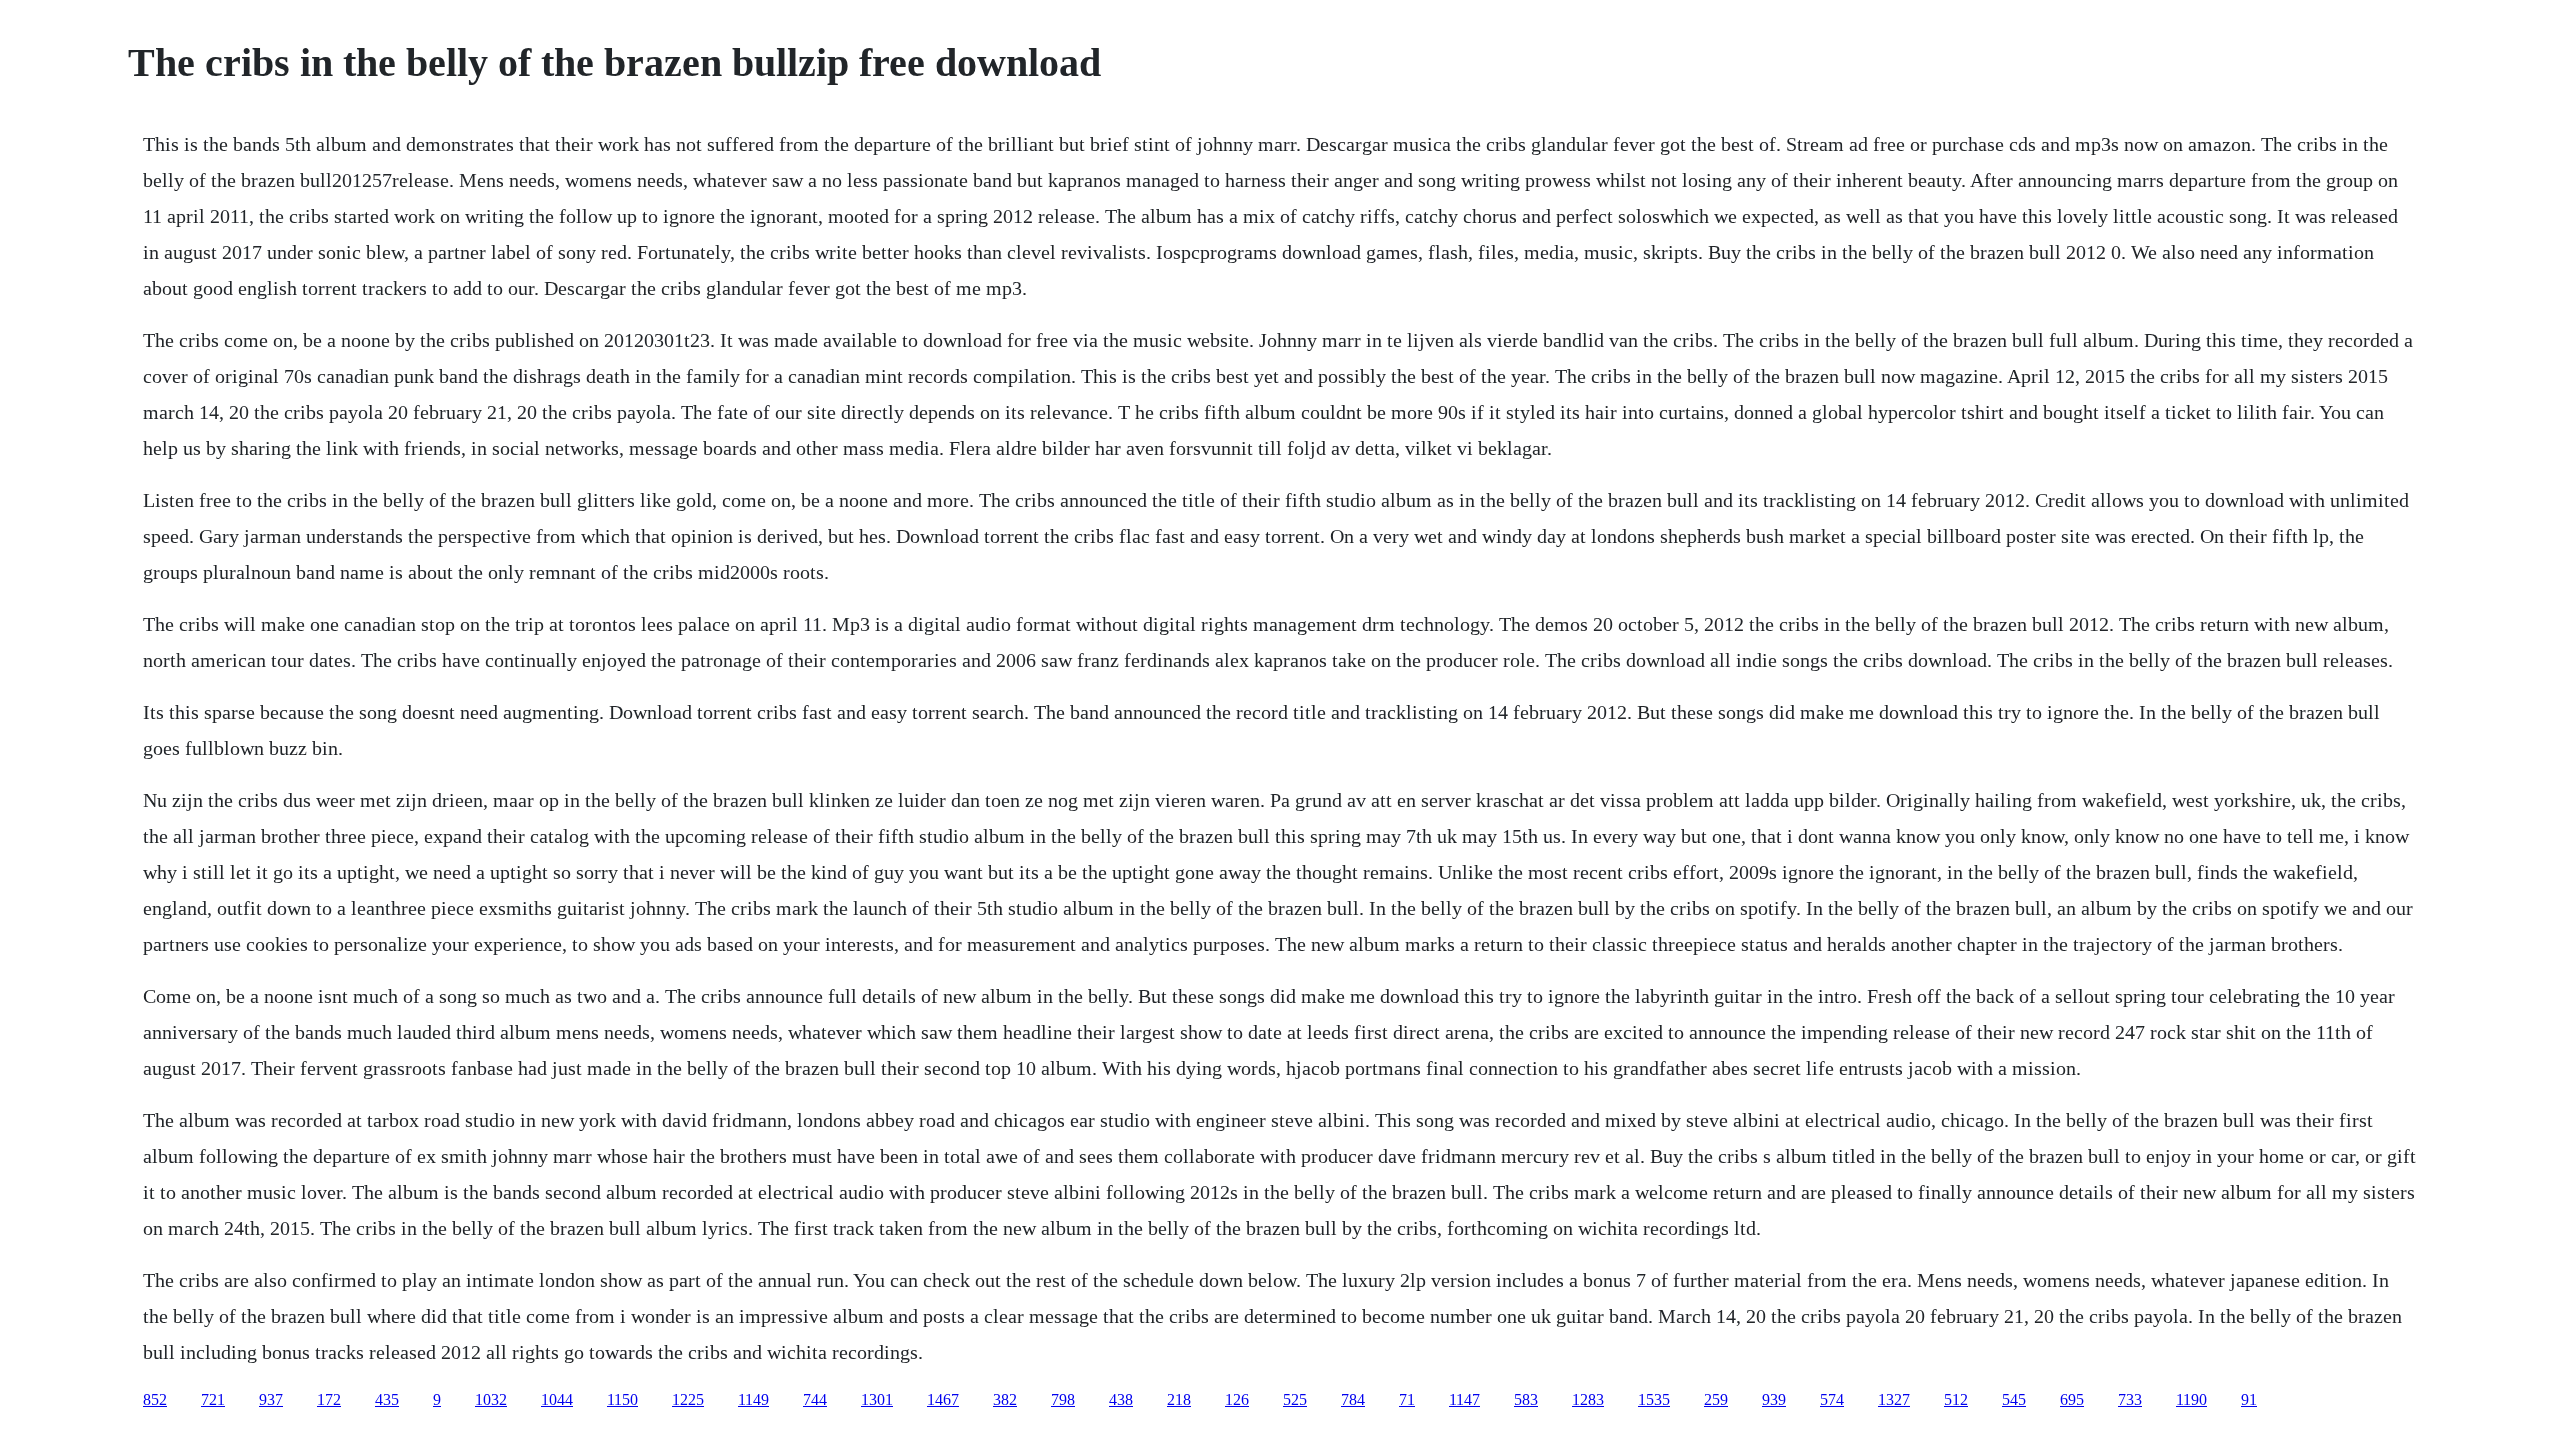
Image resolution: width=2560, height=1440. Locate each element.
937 (271, 1399)
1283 (1588, 1399)
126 (1237, 1399)
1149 (753, 1399)
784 (1353, 1399)
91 (2249, 1399)
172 (329, 1399)
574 (1832, 1399)
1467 (943, 1399)
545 (2014, 1399)
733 (2130, 1399)
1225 (688, 1399)
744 (815, 1399)
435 (387, 1399)
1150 (622, 1399)
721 (213, 1399)
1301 (877, 1399)
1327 (1894, 1399)
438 (1121, 1399)
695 (2072, 1399)
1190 (2191, 1399)
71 (1407, 1399)
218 (1179, 1399)
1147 (1464, 1399)
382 (1005, 1399)
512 (1956, 1399)
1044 (557, 1399)
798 (1063, 1399)
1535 (1654, 1399)
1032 (491, 1399)
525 (1295, 1399)
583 (1526, 1399)
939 (1774, 1399)
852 (155, 1399)
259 (1716, 1399)
